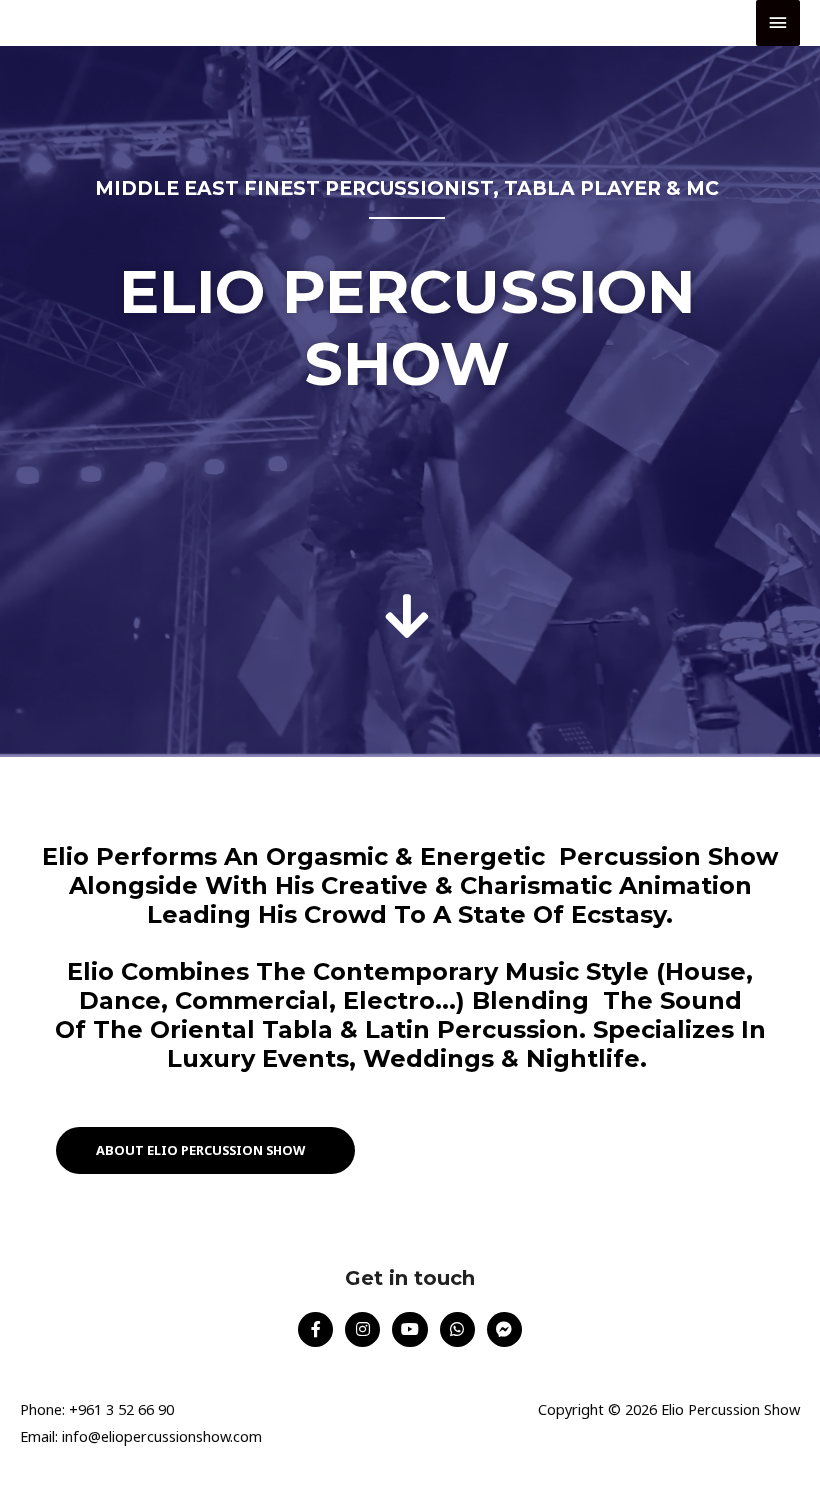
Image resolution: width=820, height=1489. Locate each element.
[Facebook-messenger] (504, 1329)
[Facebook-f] (315, 1329)
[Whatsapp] (457, 1329)
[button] (205, 1150)
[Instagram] (362, 1329)
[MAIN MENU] (778, 23)
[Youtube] (409, 1329)
